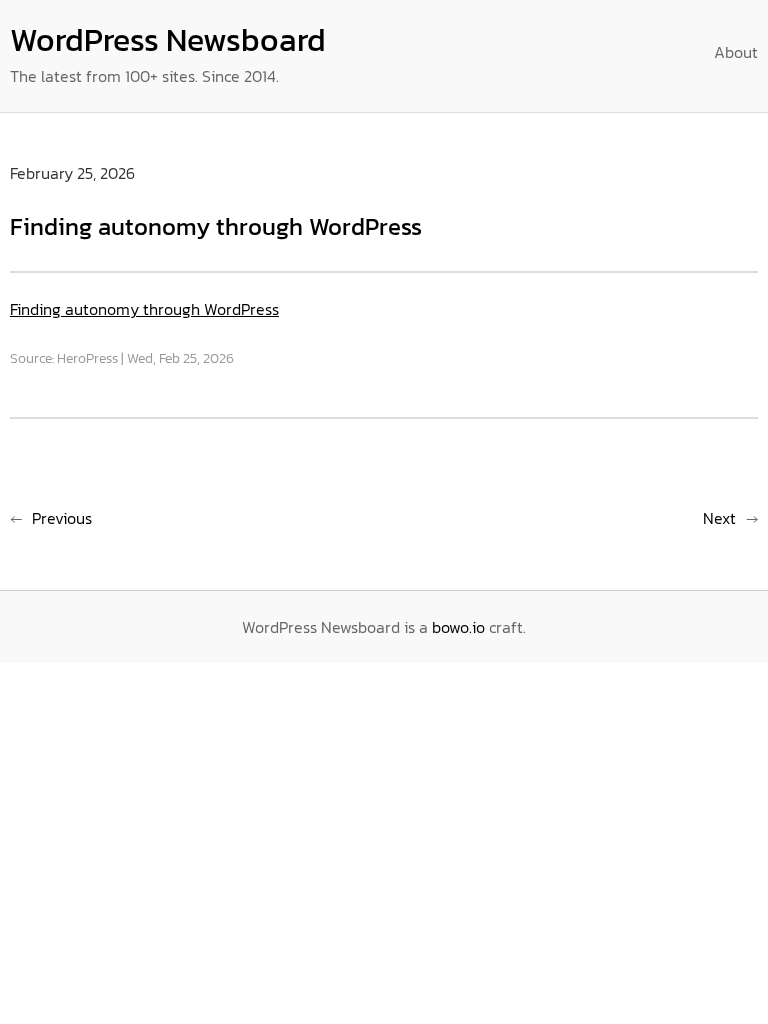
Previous (62, 518)
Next (719, 518)
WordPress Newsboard (168, 40)
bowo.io (458, 627)
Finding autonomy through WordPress (144, 309)
